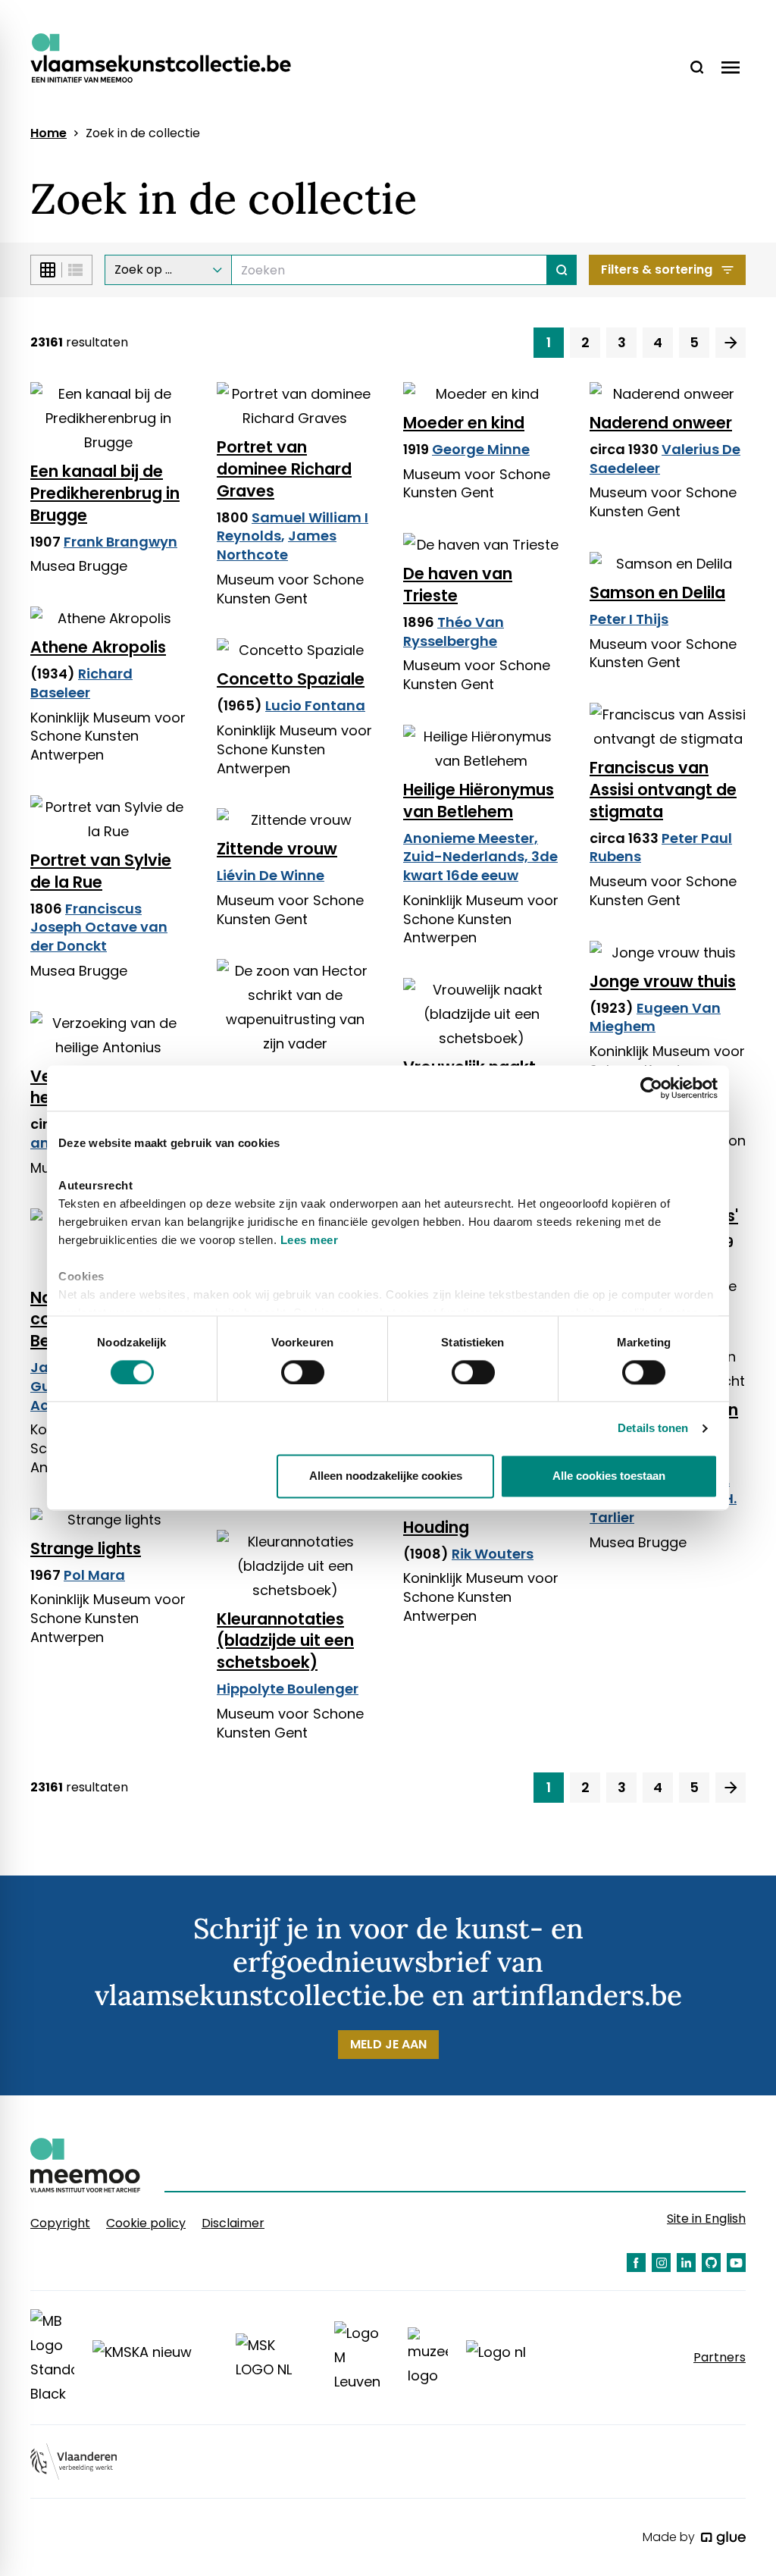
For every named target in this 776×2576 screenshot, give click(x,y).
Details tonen (653, 1428)
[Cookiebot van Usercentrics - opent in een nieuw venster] (651, 1088)
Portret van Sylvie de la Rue (101, 871)
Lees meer (310, 1240)
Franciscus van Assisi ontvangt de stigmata (663, 790)
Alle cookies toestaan (609, 1476)
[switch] (303, 1372)
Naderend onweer (661, 423)
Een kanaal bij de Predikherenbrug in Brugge (105, 493)
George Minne (481, 449)
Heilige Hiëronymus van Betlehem (479, 801)
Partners (720, 2358)
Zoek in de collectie (143, 133)
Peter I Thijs (629, 619)
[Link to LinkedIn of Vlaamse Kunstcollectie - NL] (686, 2263)
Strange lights (86, 1548)
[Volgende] (731, 343)
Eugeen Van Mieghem (655, 1017)
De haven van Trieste (458, 584)
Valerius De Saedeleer (665, 459)
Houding (436, 1527)
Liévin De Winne (271, 875)
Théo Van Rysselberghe (454, 631)
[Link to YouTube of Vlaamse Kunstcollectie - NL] (736, 2263)
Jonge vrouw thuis (663, 981)
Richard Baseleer (81, 683)
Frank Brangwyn (120, 542)
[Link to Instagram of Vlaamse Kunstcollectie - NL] (661, 2263)
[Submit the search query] (562, 270)
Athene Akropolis (98, 647)
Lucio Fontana (315, 705)
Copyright (60, 2223)
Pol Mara (94, 1575)
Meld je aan (388, 2044)
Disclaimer (233, 2223)
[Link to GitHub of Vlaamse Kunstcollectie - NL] (711, 2263)
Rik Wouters (493, 1554)
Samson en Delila (657, 592)
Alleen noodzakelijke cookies (386, 1476)
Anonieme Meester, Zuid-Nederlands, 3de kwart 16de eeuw (480, 857)
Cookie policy (146, 2223)
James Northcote (277, 545)
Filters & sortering (657, 270)
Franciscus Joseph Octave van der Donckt (99, 928)
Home (48, 133)
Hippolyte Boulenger (288, 1689)
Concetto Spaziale (291, 679)
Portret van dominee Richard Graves (284, 469)
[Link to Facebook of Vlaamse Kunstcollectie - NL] (636, 2263)
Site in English (706, 2219)
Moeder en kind (464, 423)
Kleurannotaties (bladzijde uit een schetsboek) (285, 1641)
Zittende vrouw (277, 849)
